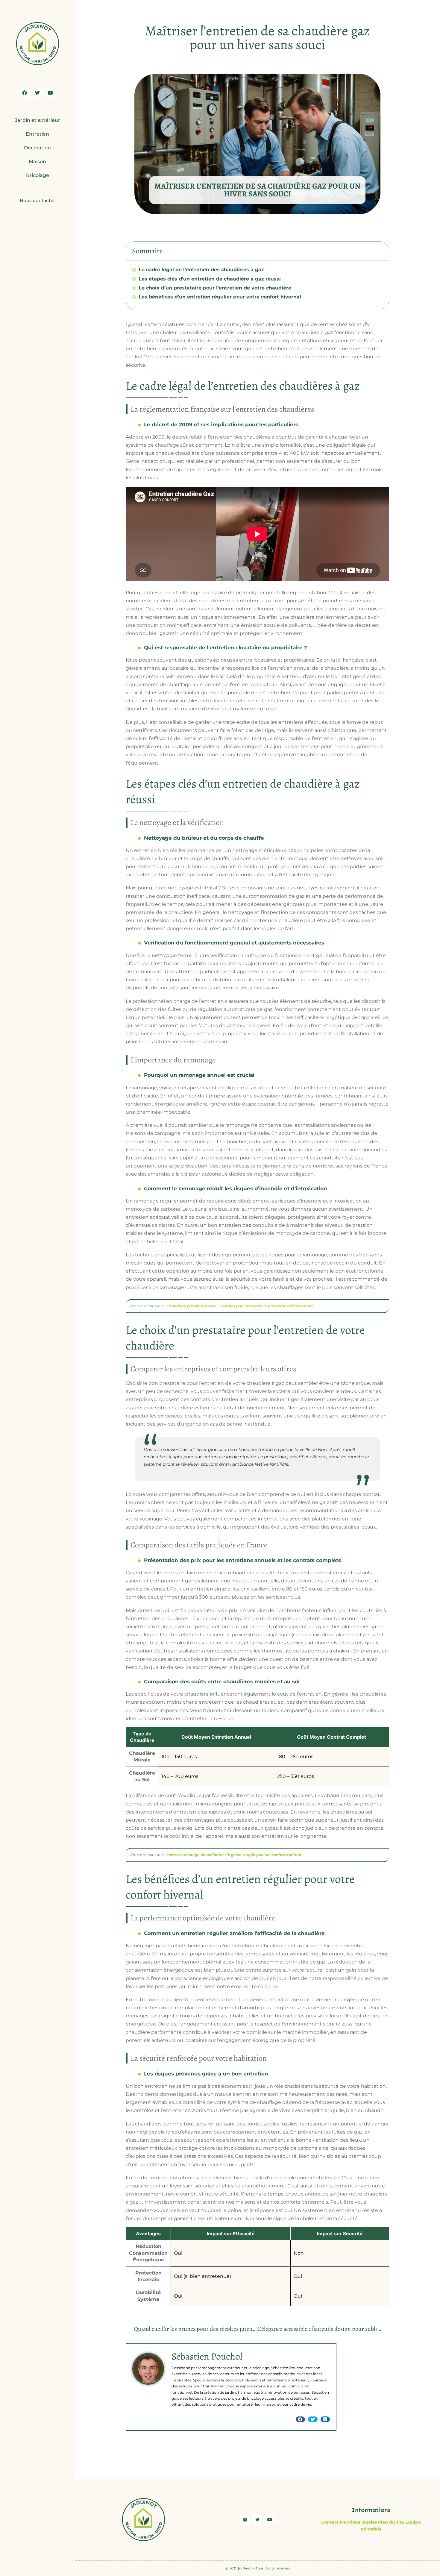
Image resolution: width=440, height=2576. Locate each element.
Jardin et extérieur (38, 120)
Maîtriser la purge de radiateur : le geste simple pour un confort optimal (234, 1855)
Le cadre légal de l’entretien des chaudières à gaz (201, 270)
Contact (330, 2522)
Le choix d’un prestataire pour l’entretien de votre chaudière (215, 288)
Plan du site (391, 2522)
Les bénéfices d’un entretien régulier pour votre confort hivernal (220, 297)
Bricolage (38, 175)
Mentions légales (358, 2522)
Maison (37, 162)
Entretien (37, 134)
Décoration (37, 148)
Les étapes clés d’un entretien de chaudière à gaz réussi (210, 279)
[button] (301, 2419)
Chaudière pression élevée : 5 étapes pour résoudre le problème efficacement (240, 1306)
